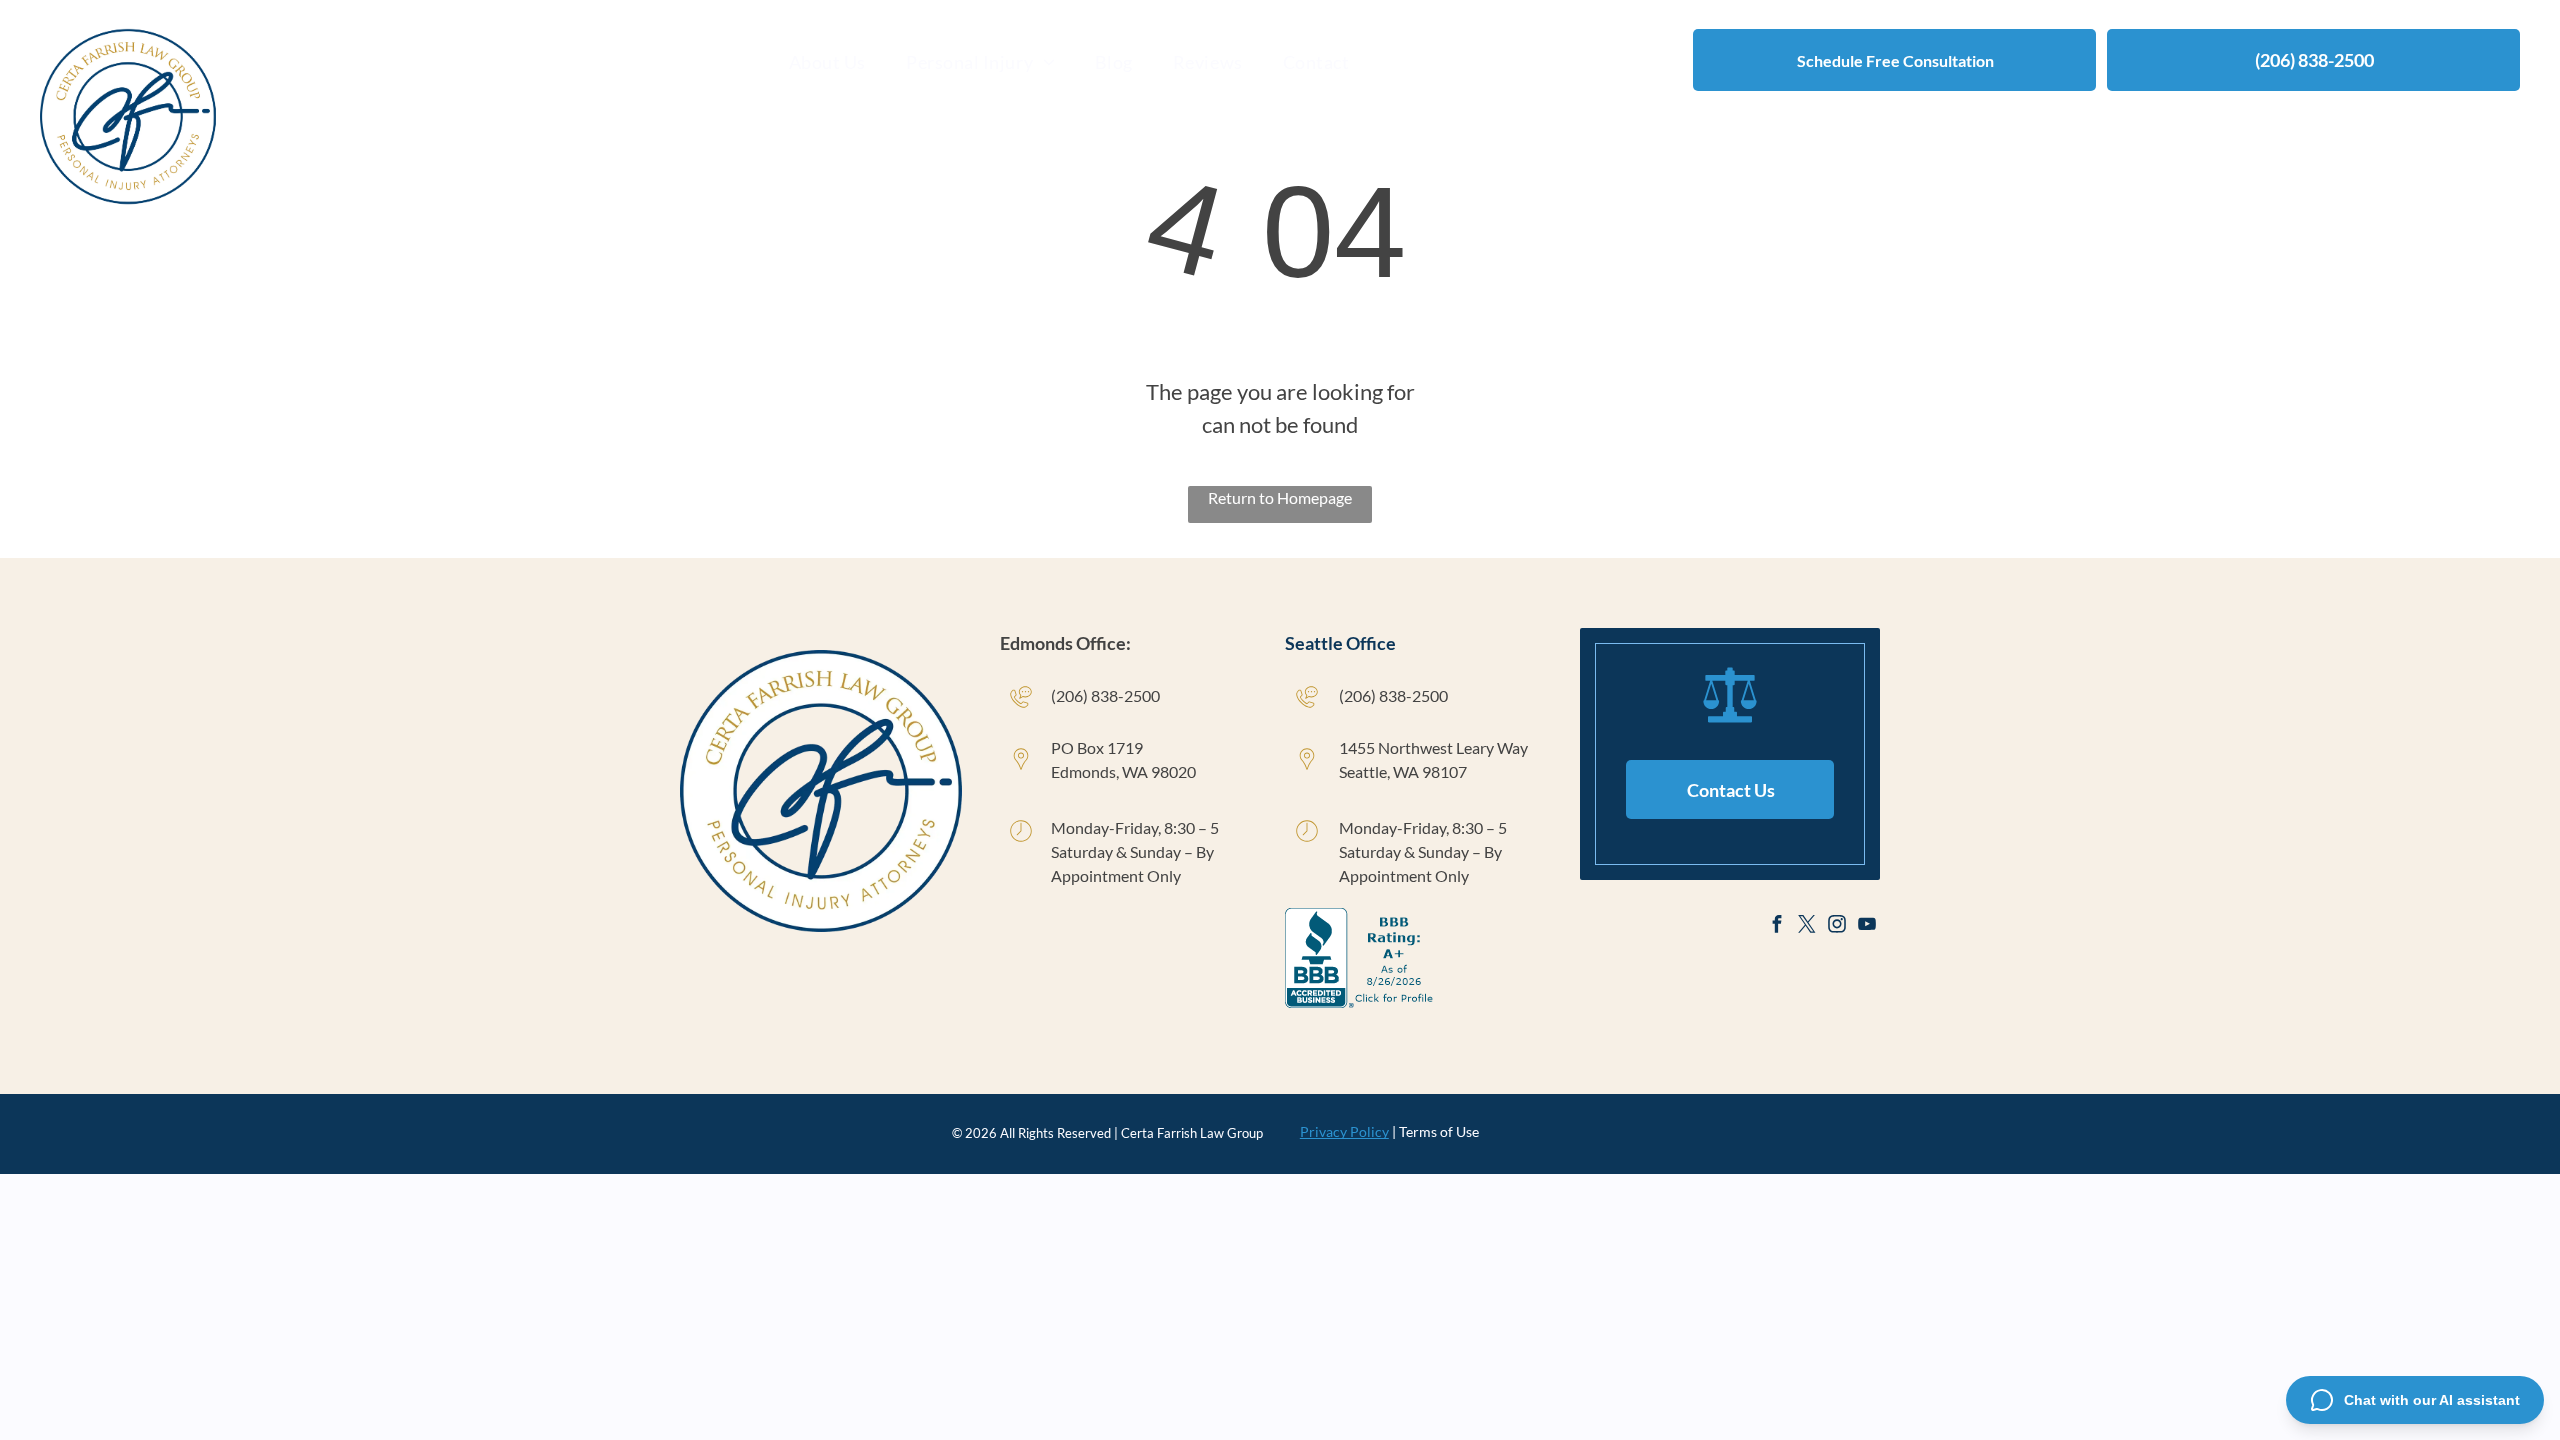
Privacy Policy (1344, 1131)
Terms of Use (1439, 1131)
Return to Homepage (1280, 497)
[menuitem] (827, 62)
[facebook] (1776, 926)
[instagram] (1836, 926)
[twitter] (1806, 926)
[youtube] (1866, 926)
